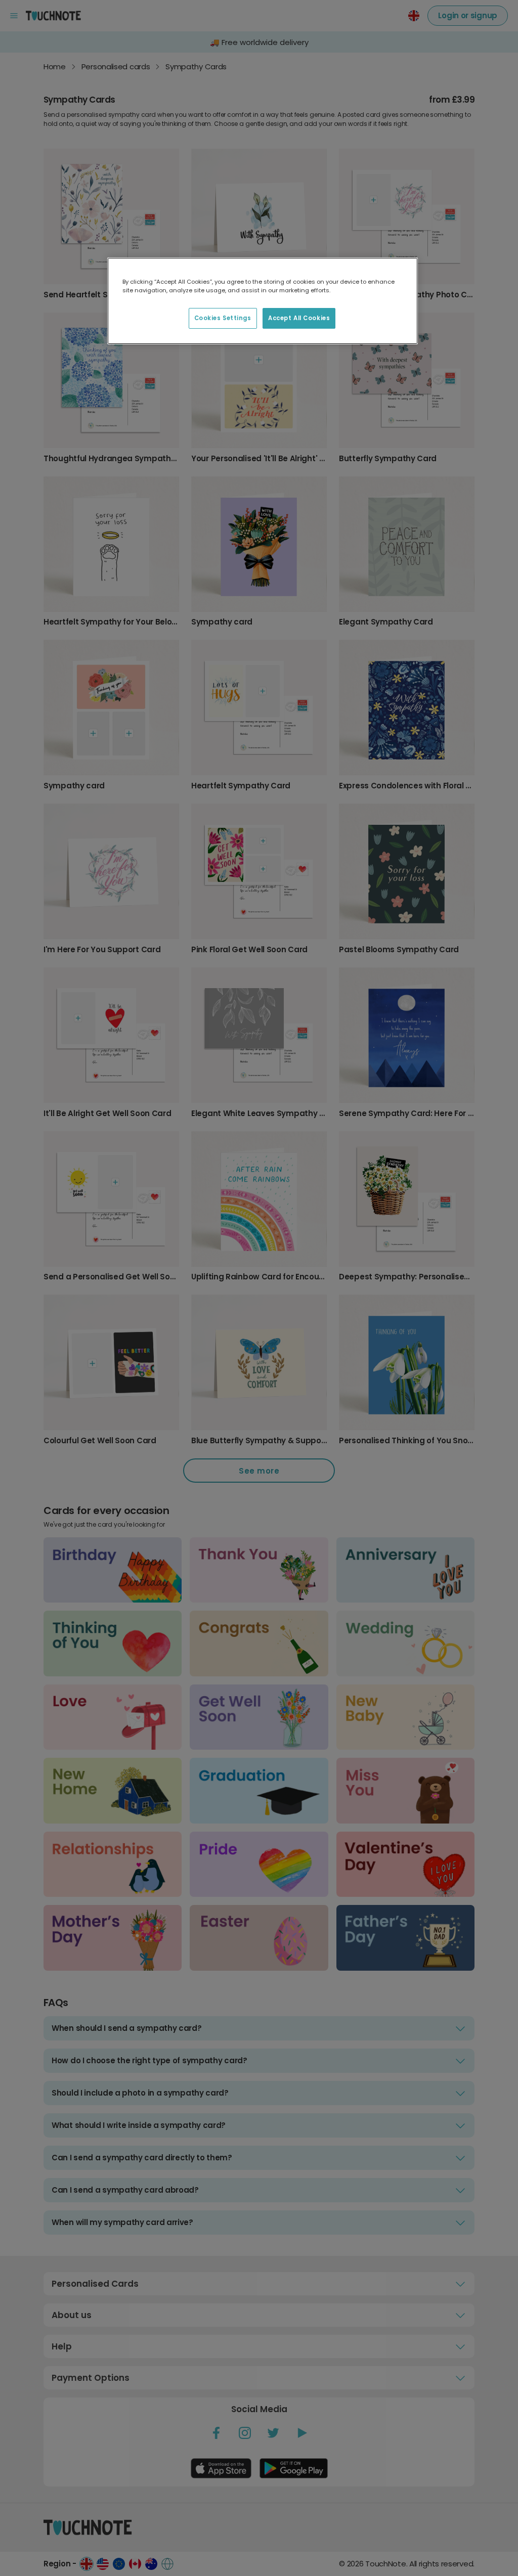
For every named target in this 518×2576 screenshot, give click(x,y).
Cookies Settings (223, 318)
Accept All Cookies (299, 318)
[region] (263, 301)
